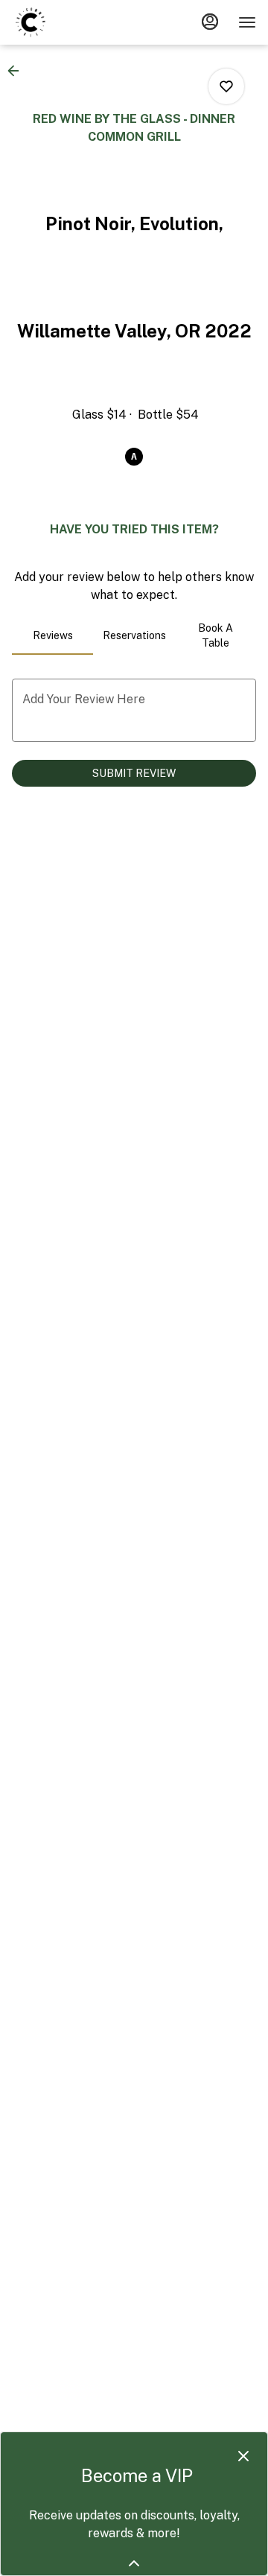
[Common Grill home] (79, 22)
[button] (18, 71)
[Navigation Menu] (247, 22)
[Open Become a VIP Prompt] (134, 2563)
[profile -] (210, 22)
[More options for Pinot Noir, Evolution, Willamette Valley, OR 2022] (226, 86)
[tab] (52, 635)
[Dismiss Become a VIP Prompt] (243, 2456)
